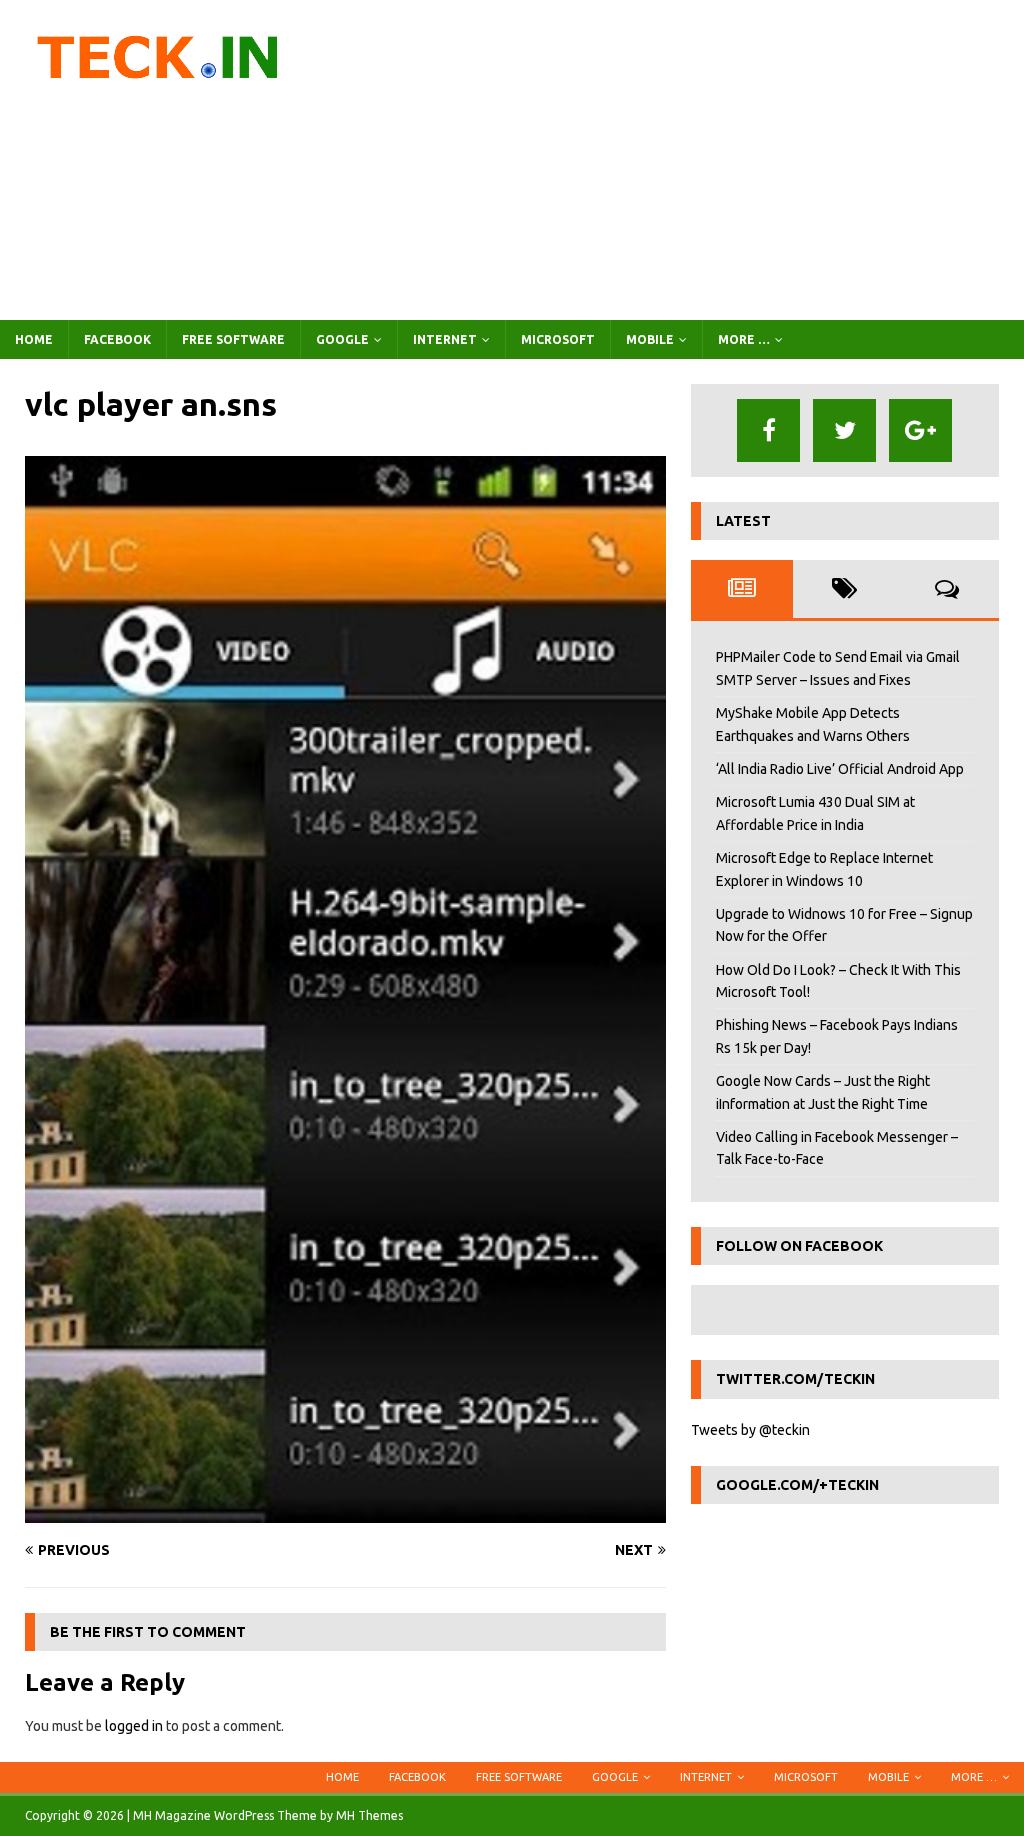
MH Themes (369, 1815)
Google (342, 339)
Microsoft (558, 339)
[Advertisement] (677, 160)
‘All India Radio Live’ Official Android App (840, 769)
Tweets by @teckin (750, 1430)
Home (34, 339)
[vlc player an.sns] (345, 1511)
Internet (445, 339)
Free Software (233, 339)
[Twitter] (844, 430)
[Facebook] (768, 430)
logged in (134, 1726)
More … (744, 339)
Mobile (650, 339)
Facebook (117, 339)
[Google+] (920, 430)
